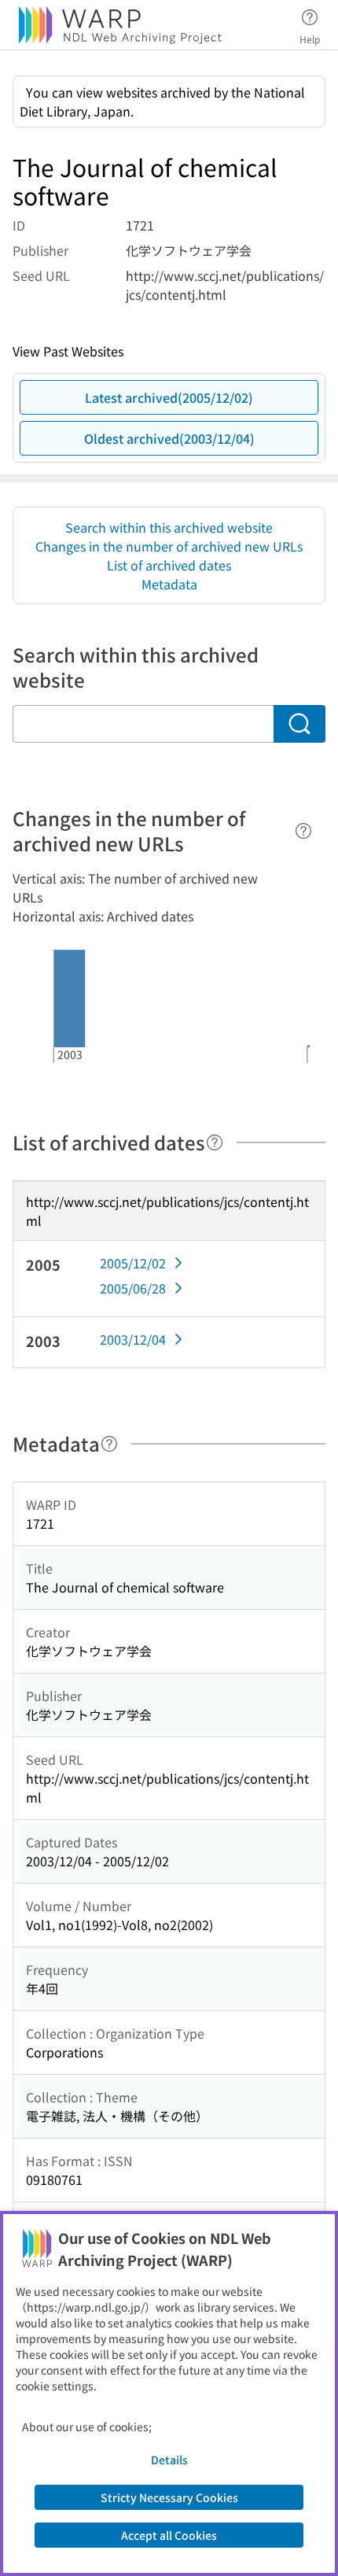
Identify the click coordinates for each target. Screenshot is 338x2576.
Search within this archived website (169, 527)
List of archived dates (169, 565)
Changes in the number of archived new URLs (169, 546)
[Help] (303, 831)
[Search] (299, 724)
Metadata (169, 584)
